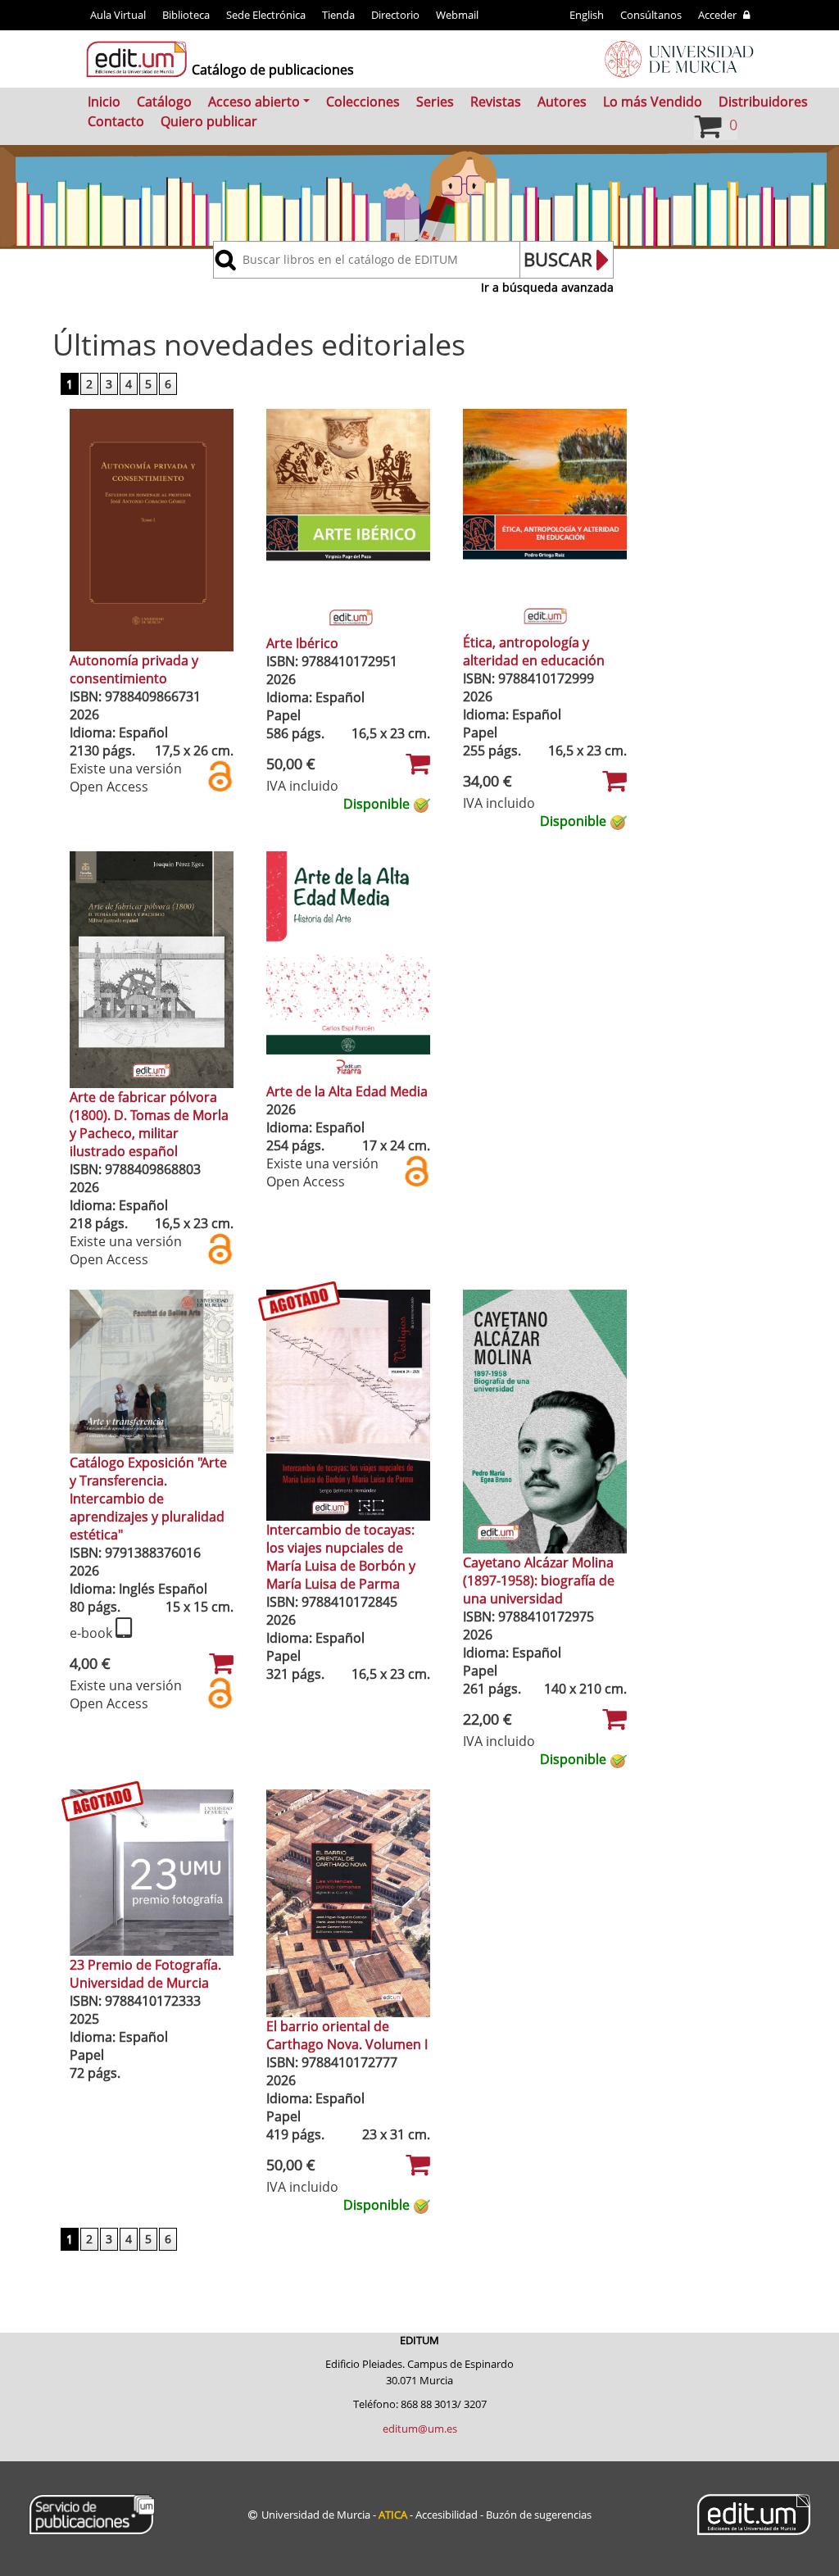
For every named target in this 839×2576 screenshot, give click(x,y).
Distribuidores (763, 102)
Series (435, 102)
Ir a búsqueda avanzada (547, 287)
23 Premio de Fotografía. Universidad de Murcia (145, 1974)
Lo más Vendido (653, 102)
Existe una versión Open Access (126, 778)
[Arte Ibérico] (348, 520)
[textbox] (379, 260)
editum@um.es (420, 2429)
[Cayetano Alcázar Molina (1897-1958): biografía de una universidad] (545, 1420)
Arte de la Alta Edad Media (347, 1091)
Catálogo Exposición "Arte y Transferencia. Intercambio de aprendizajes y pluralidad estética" (148, 1499)
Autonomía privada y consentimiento (134, 669)
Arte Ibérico (302, 643)
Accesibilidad (447, 2515)
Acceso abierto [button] (254, 102)
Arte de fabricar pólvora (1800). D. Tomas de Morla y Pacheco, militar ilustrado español (149, 1124)
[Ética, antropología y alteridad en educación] (545, 519)
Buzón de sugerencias (539, 2515)
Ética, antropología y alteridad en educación (534, 651)
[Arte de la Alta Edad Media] (348, 965)
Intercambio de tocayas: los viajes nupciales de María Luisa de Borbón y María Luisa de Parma (341, 1557)
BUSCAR (558, 259)
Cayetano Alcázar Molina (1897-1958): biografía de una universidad (539, 1581)
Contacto (116, 121)
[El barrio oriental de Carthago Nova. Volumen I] (348, 1903)
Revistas (496, 102)
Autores (562, 102)
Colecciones (363, 102)
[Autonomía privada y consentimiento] (152, 528)
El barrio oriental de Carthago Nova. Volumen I (347, 2035)
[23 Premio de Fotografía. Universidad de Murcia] (152, 1871)
